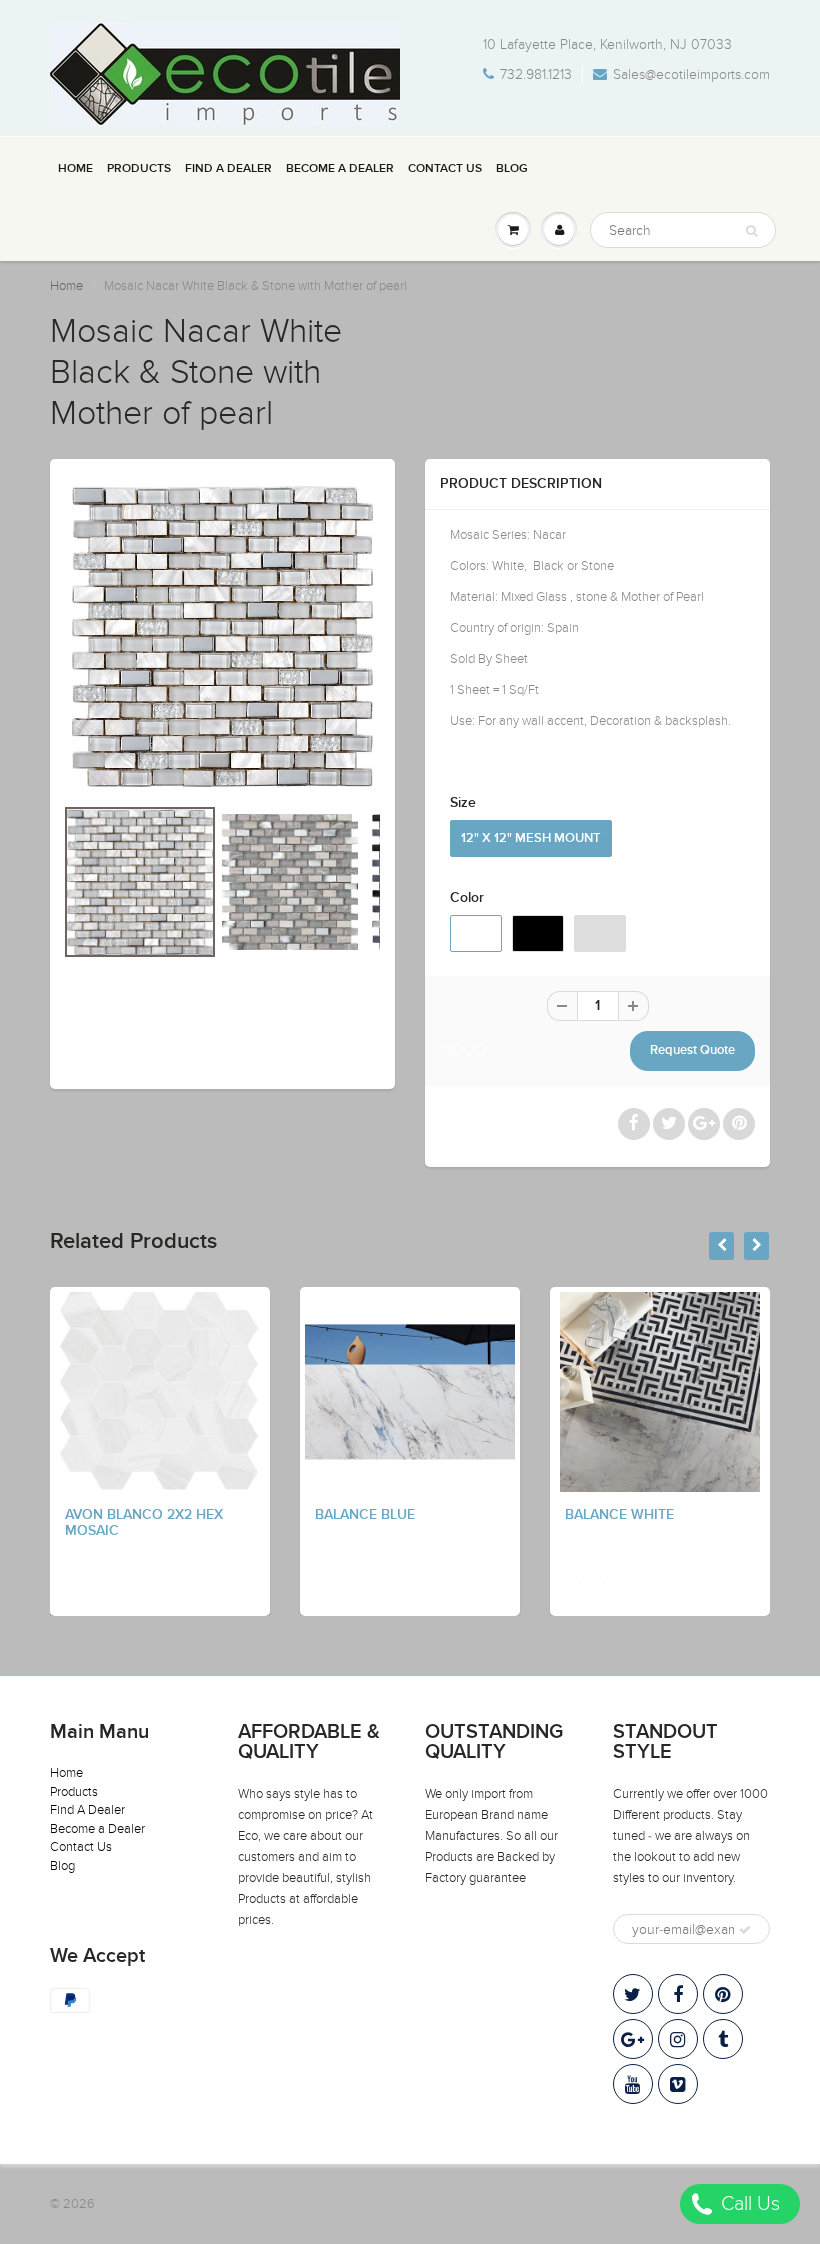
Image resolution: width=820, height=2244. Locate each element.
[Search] (751, 231)
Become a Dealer (340, 169)
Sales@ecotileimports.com (691, 74)
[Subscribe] (745, 1930)
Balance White (619, 1515)
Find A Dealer (228, 169)
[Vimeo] (678, 2084)
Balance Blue (365, 1515)
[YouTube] (633, 2084)
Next (459, 976)
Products (139, 169)
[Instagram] (678, 2039)
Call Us (748, 2204)
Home (75, 169)
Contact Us (445, 169)
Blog (512, 169)
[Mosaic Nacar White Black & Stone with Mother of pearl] (222, 636)
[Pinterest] (723, 1994)
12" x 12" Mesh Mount (531, 838)
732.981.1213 (536, 74)
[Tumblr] (723, 2039)
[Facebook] (678, 1994)
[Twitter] (633, 1994)
